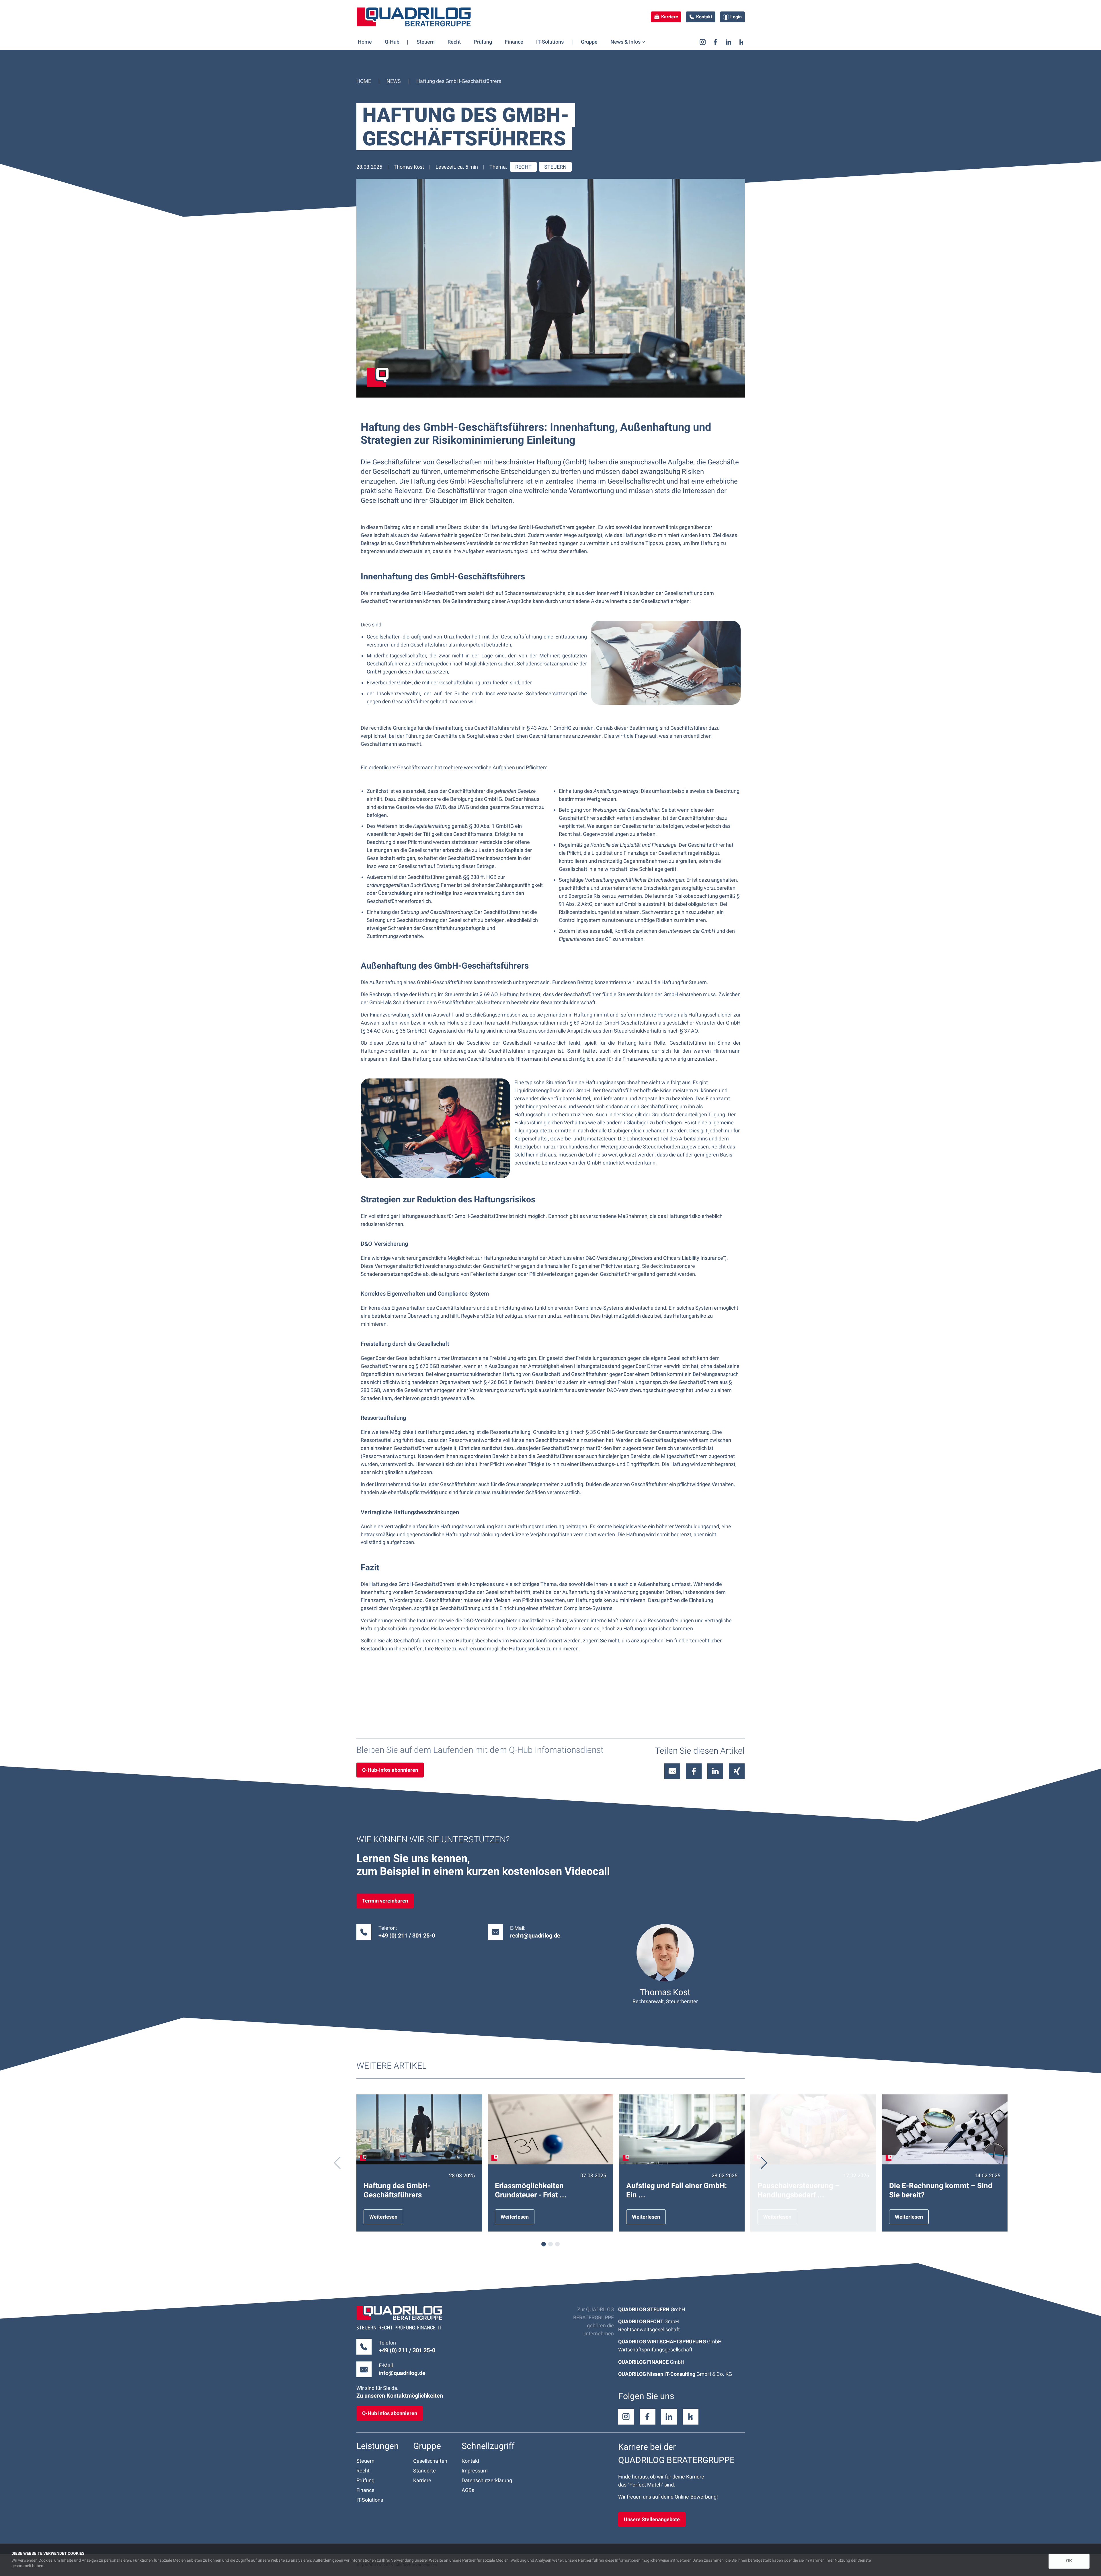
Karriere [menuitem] (422, 2480)
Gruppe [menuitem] (589, 42)
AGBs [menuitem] (468, 2490)
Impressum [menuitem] (475, 2471)
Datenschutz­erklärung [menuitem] (487, 2480)
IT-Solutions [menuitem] (550, 42)
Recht (523, 167)
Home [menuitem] (365, 42)
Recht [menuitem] (454, 42)
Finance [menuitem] (514, 42)
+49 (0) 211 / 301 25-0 (407, 2350)
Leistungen (378, 2446)
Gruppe (427, 2446)
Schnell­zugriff (488, 2446)
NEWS (394, 81)
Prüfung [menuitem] (483, 42)
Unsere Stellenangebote (652, 2519)
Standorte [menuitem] (424, 2471)
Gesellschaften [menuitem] (430, 2461)
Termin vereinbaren (385, 1901)
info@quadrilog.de (402, 2373)
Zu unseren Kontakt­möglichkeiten (400, 2396)
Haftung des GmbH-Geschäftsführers (459, 81)
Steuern (555, 167)
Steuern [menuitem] (426, 42)
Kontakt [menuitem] (471, 2461)
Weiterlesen (383, 2217)
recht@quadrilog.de (535, 1936)
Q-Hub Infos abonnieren (390, 2413)
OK (1069, 2561)
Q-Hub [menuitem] (392, 42)
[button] (764, 2163)
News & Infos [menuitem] (625, 42)
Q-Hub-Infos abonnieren (390, 1770)
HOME (364, 81)
